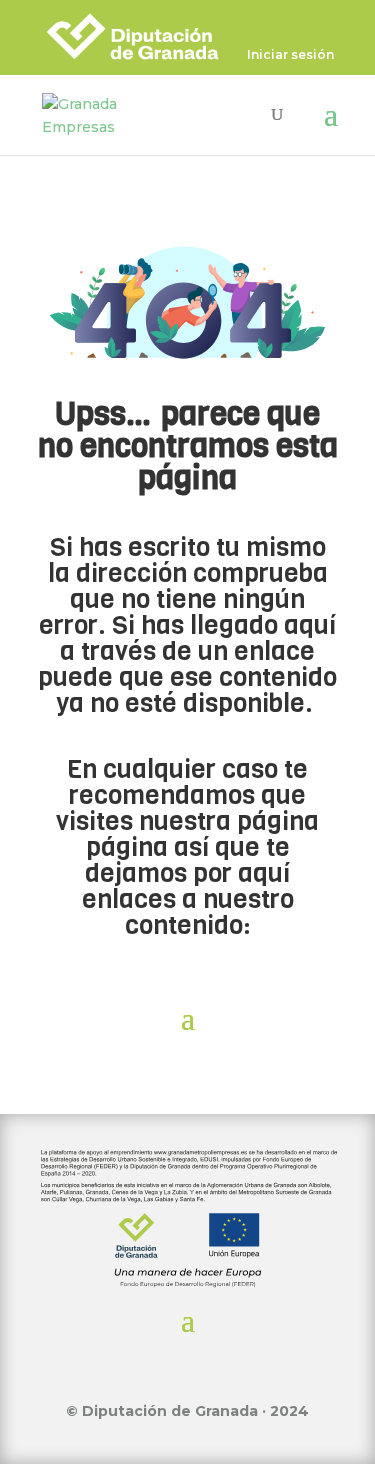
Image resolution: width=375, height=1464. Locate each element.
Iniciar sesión (290, 55)
